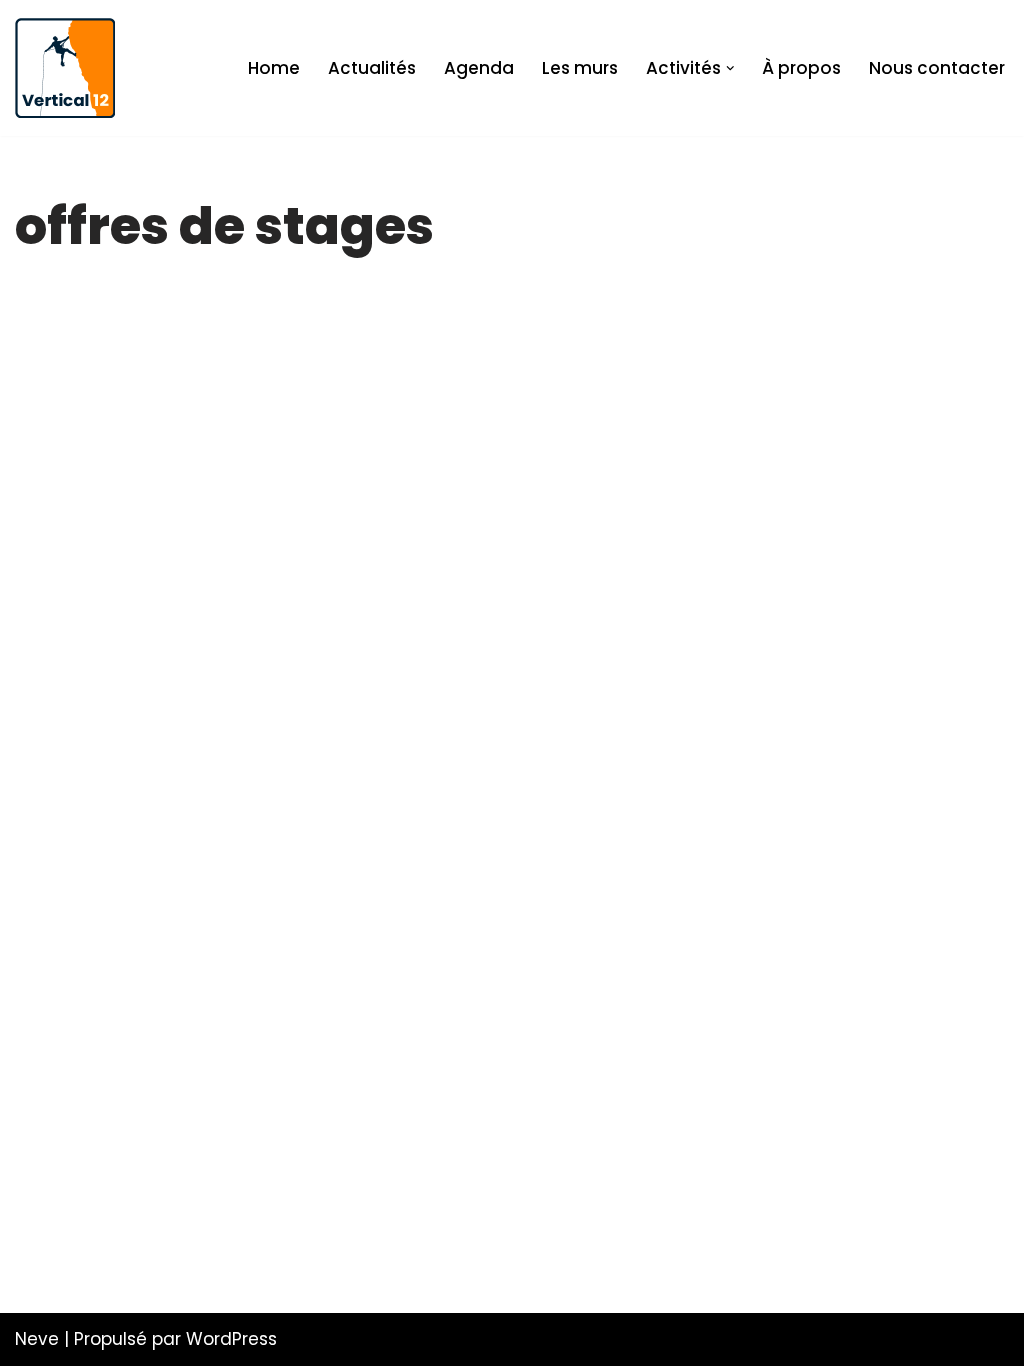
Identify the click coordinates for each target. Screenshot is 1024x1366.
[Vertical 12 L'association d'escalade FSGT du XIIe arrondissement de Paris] (65, 68)
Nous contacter (937, 68)
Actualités (372, 68)
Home (274, 68)
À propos (801, 68)
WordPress (231, 1339)
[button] (730, 68)
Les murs (580, 68)
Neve (37, 1339)
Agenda (479, 68)
